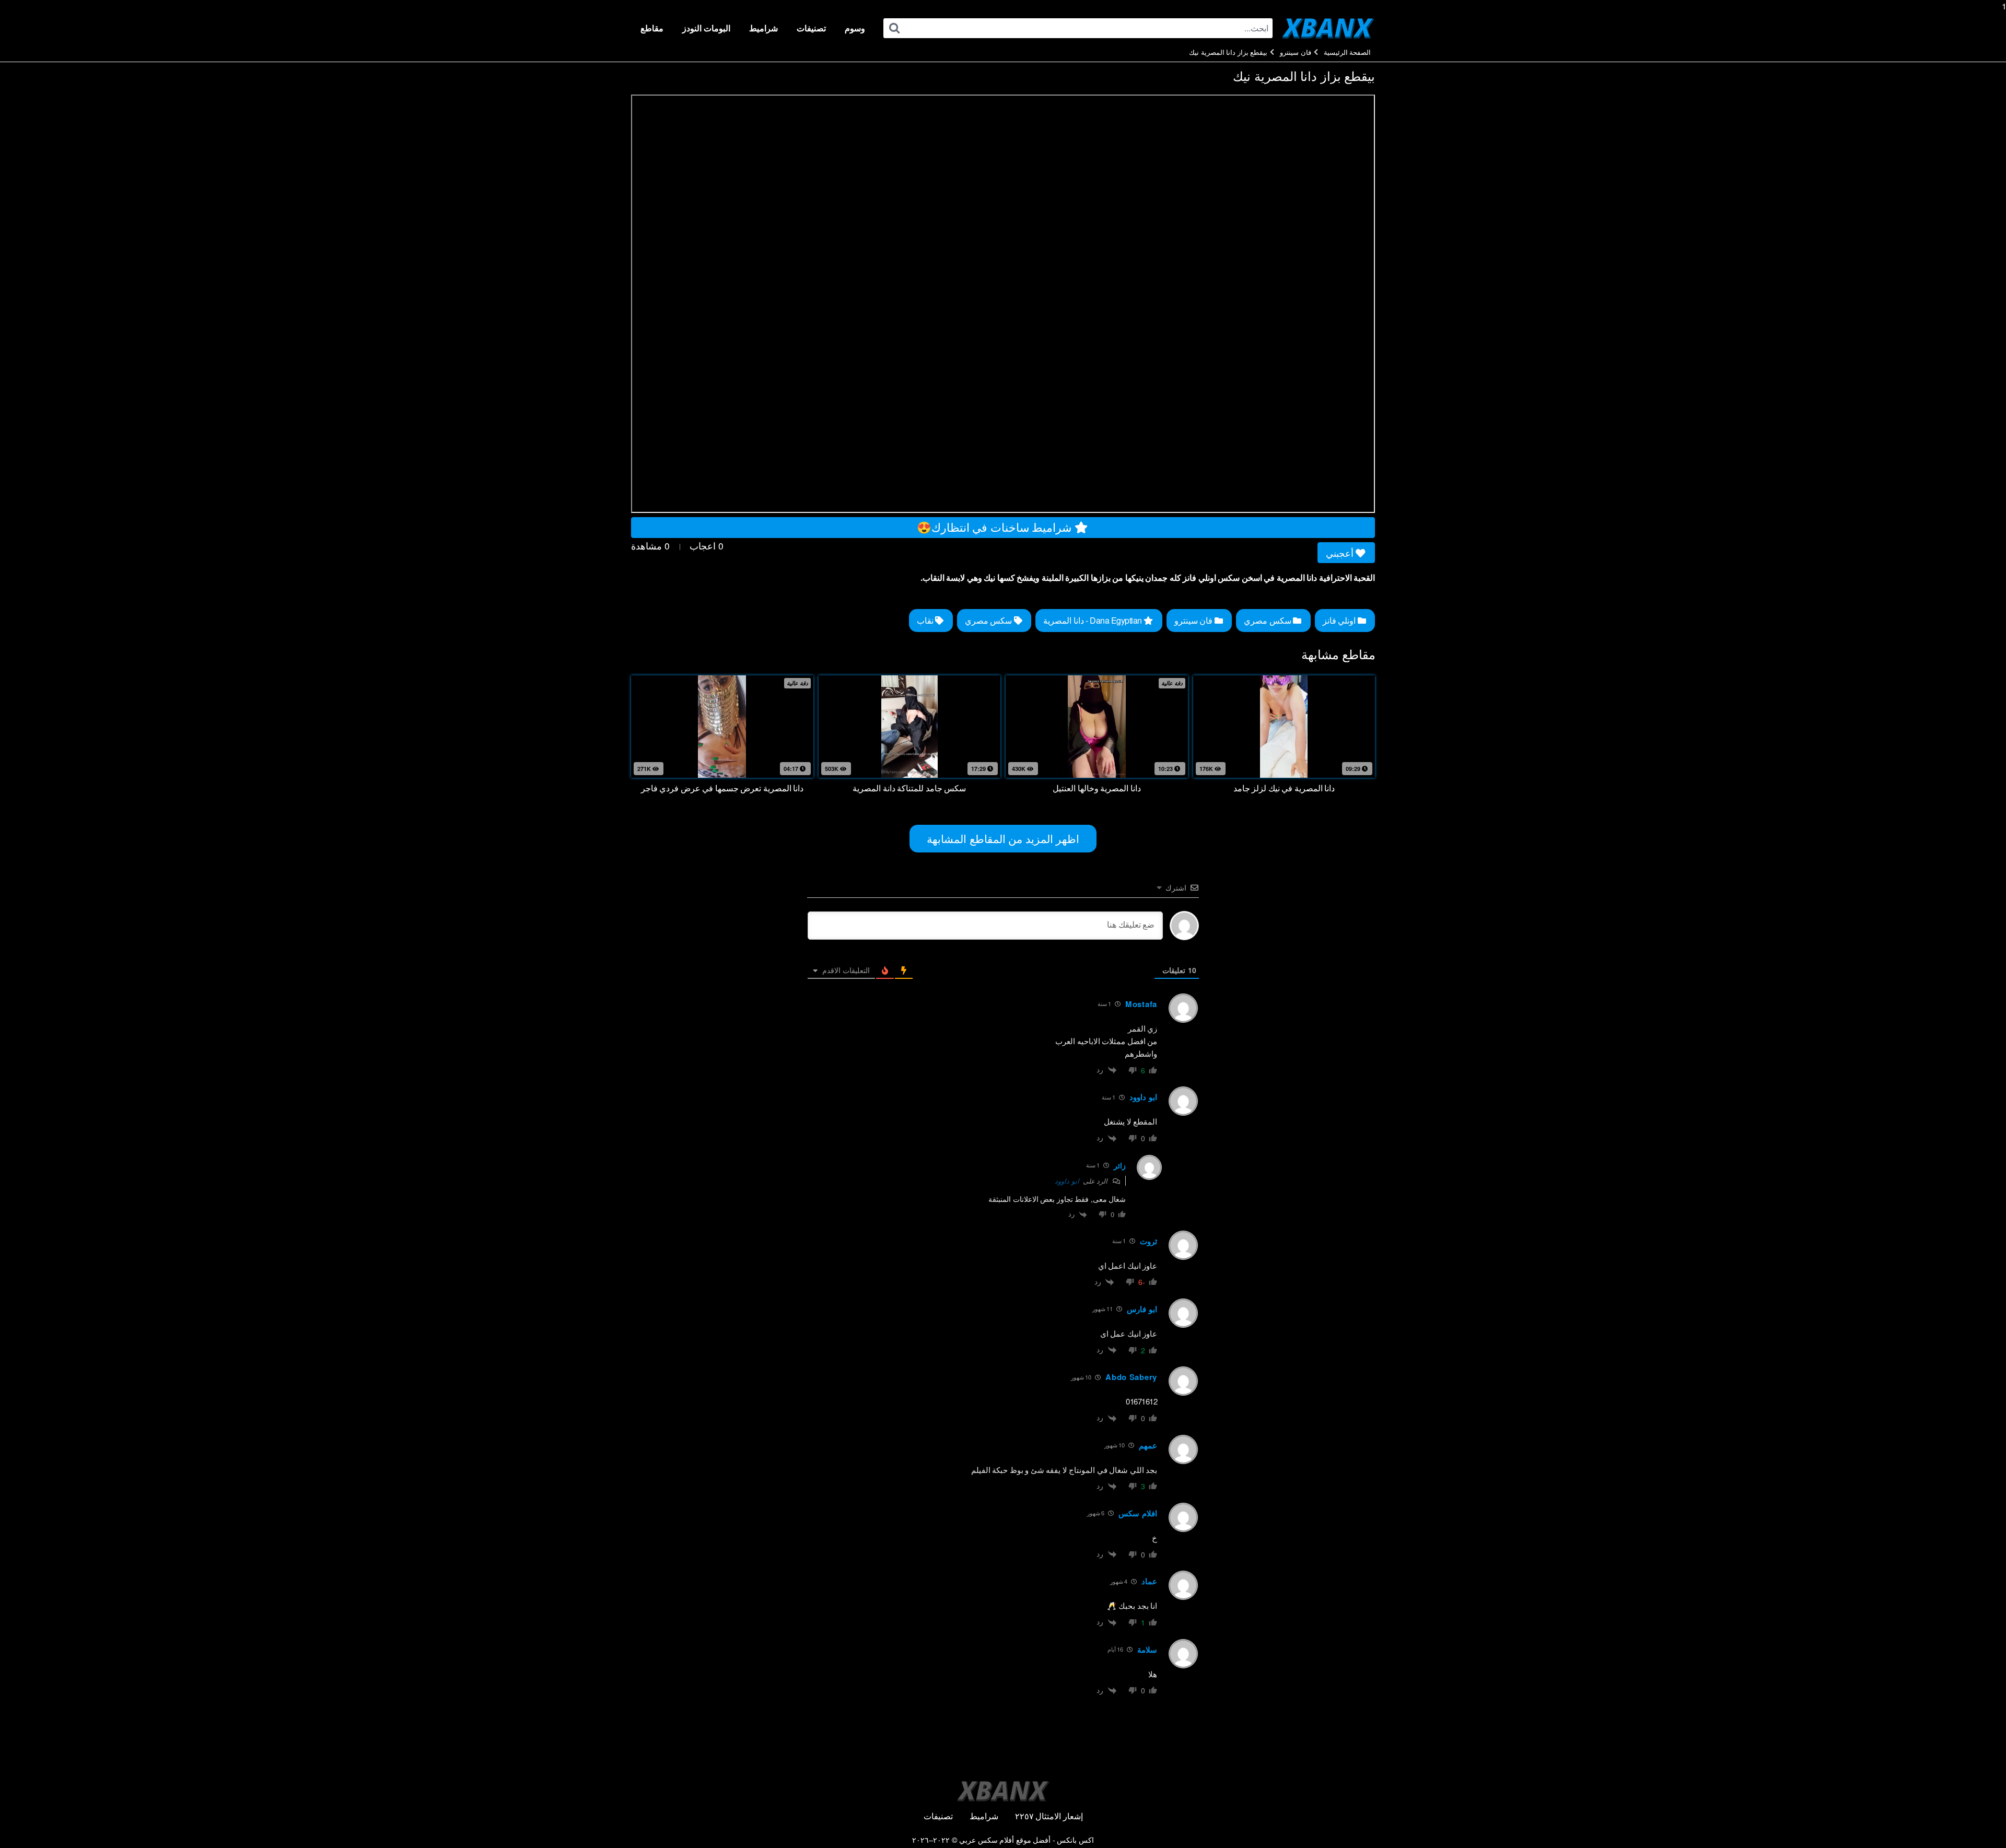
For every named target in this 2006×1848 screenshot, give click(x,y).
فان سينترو (1296, 52)
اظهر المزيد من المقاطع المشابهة (1003, 838)
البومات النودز (706, 28)
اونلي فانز (1340, 620)
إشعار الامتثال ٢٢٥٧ (1049, 1816)
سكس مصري (1268, 620)
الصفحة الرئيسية (1348, 52)
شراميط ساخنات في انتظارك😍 (996, 527)
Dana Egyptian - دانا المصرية (1093, 620)
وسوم (855, 28)
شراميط (763, 28)
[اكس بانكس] (1328, 28)
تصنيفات (811, 28)
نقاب (926, 620)
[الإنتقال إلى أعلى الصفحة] (1978, 1819)
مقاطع (652, 28)
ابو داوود (1067, 1181)
